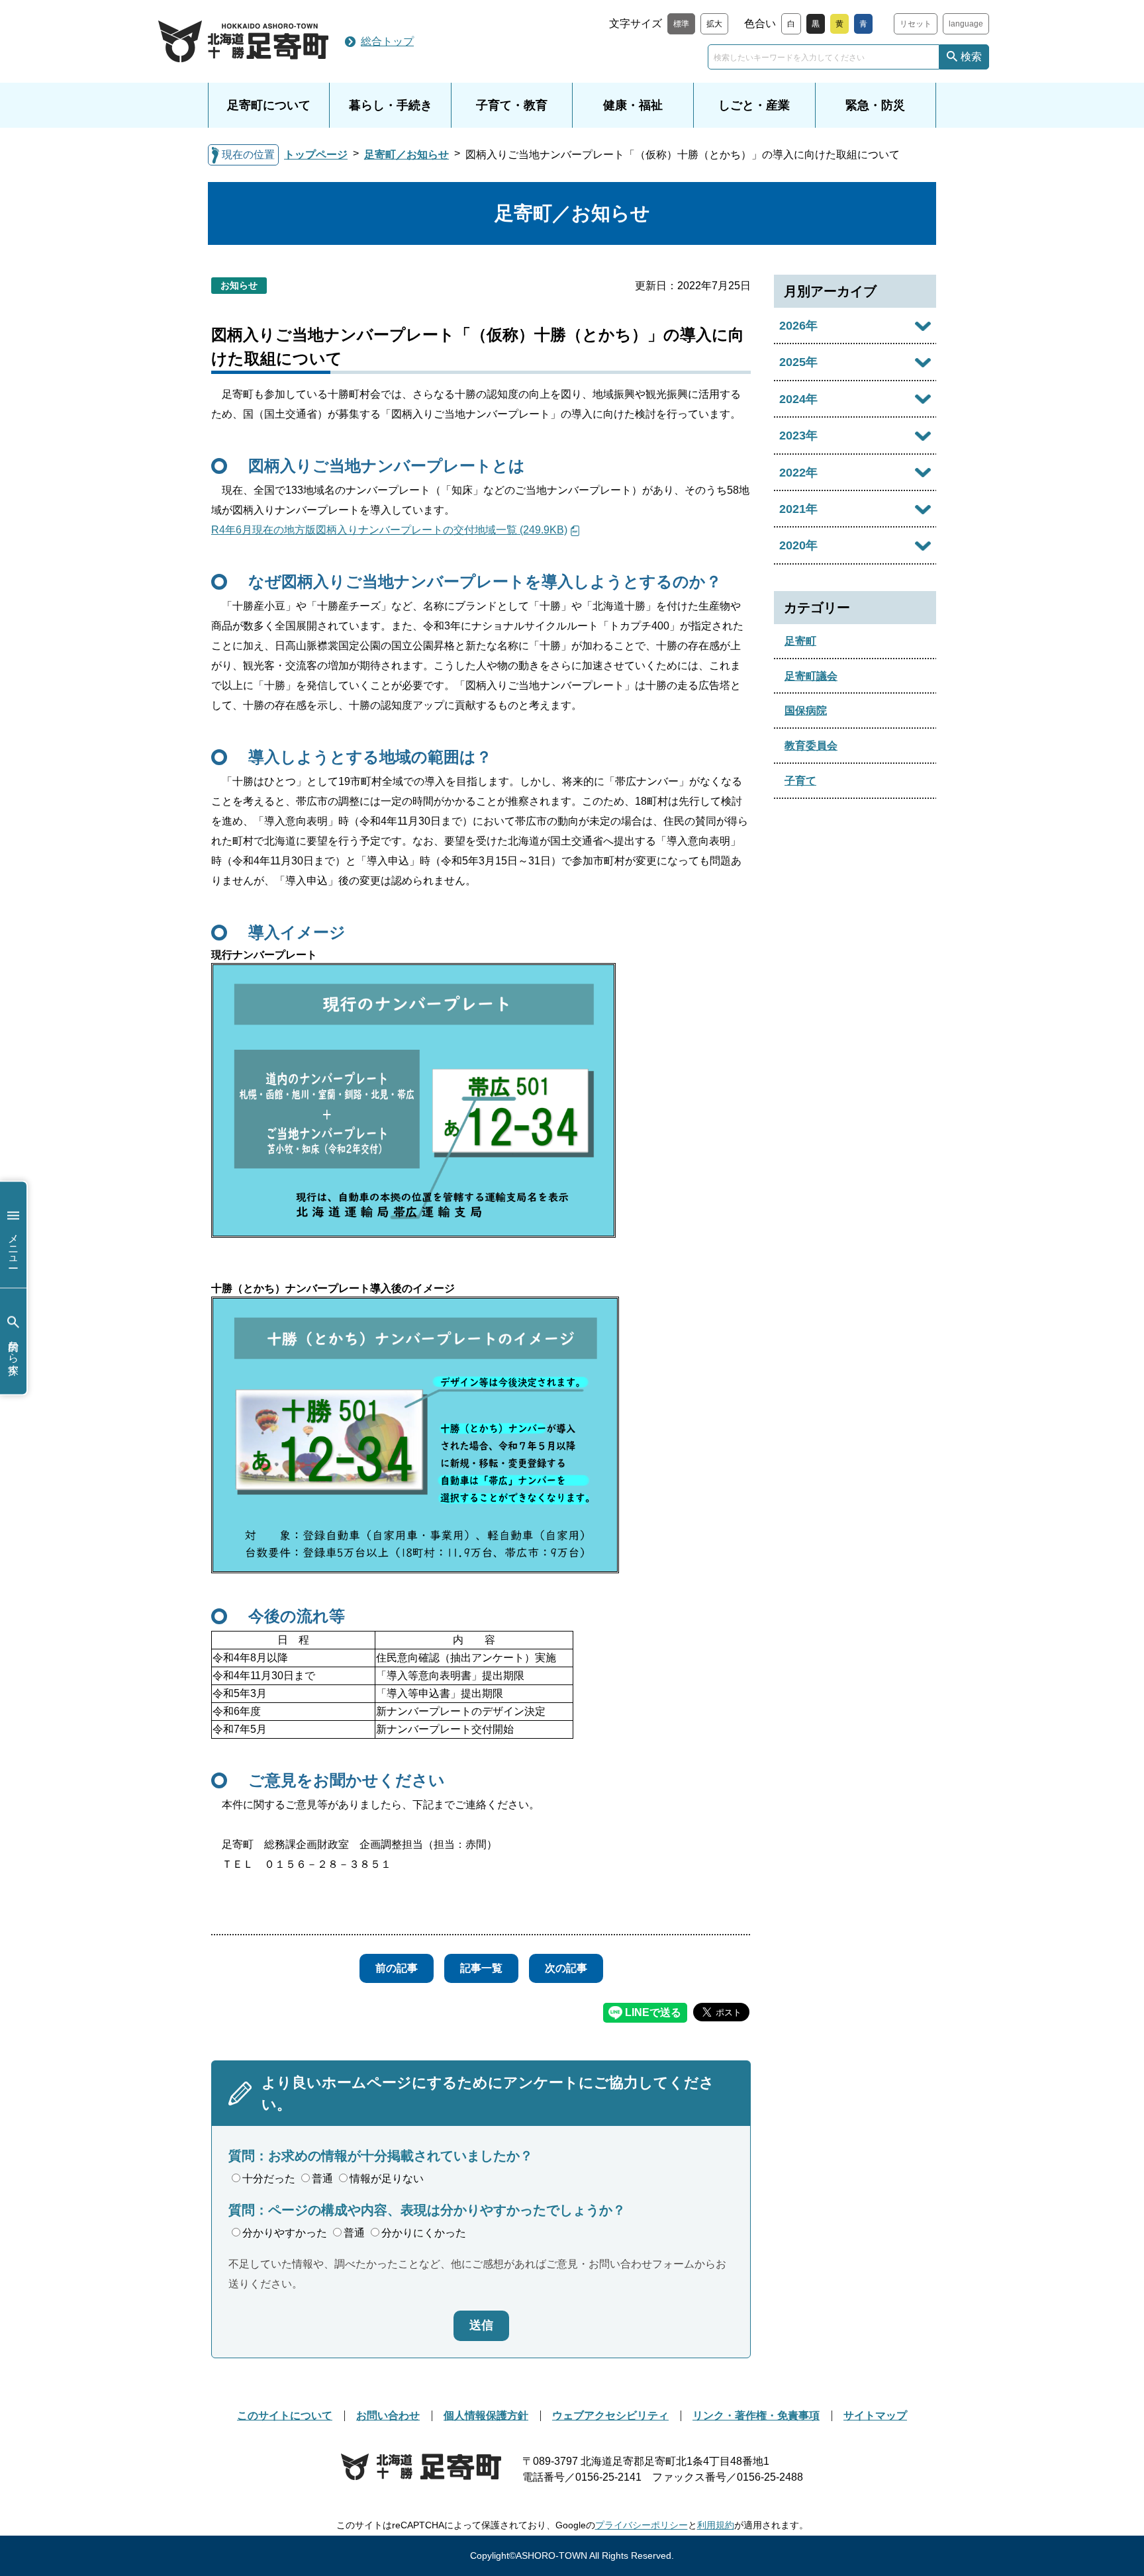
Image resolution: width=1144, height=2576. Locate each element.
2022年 (798, 473)
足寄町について (269, 105)
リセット (916, 24)
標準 (681, 24)
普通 (322, 2179)
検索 (971, 57)
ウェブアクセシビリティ (610, 2415)
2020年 (798, 545)
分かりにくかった (424, 2233)
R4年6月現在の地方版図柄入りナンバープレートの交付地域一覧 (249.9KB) (389, 530)
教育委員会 (811, 746)
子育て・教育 (512, 105)
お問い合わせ (388, 2415)
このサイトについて (285, 2415)
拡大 (714, 24)
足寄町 (800, 641)
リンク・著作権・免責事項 (756, 2415)
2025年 (798, 362)
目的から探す (14, 1351)
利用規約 (716, 2525)
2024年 (798, 399)
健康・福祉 (633, 105)
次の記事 (566, 1968)
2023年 (798, 436)
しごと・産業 (754, 105)
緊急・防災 (875, 105)
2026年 (798, 326)
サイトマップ (875, 2415)
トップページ (316, 155)
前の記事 (397, 1968)
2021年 (798, 509)
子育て (800, 781)
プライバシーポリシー (642, 2525)
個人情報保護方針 (486, 2415)
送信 (481, 2325)
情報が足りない (387, 2179)
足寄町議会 (811, 676)
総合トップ (387, 41)
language (966, 24)
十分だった (269, 2179)
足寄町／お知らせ (406, 155)
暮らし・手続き (391, 105)
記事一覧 (481, 1968)
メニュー (14, 1244)
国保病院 (806, 711)
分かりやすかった (285, 2233)
